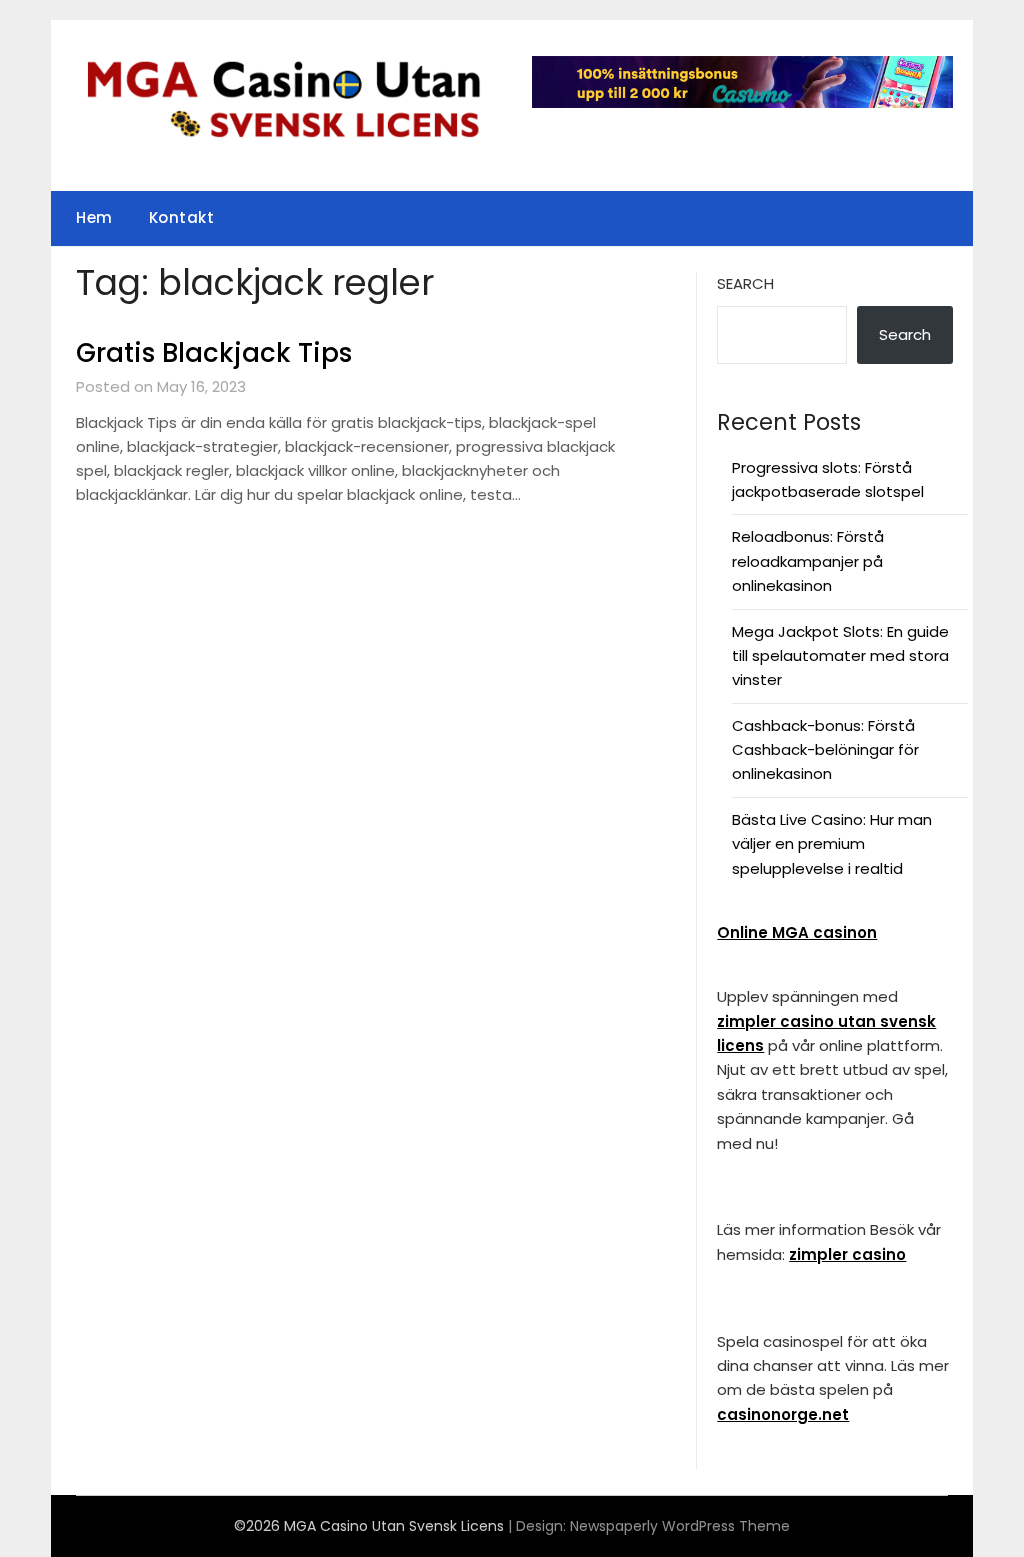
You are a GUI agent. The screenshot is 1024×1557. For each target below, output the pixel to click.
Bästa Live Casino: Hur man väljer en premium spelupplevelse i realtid (832, 844)
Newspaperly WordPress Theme (680, 1526)
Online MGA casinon (797, 932)
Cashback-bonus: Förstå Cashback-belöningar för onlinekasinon (825, 750)
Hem (94, 217)
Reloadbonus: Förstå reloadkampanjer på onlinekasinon (808, 561)
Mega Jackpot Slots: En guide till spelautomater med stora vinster (840, 656)
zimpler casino (847, 1254)
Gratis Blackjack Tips (214, 353)
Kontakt (182, 217)
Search (745, 283)
